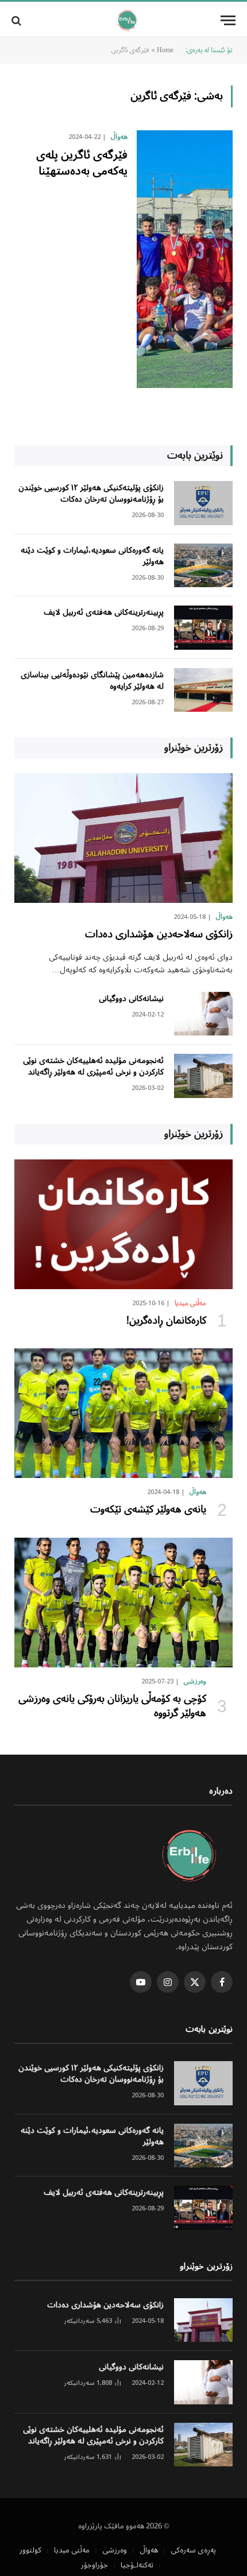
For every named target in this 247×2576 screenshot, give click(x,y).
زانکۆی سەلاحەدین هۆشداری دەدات (159, 934)
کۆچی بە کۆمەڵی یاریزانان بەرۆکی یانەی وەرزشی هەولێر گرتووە (111, 1706)
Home (165, 51)
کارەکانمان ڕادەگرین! (166, 1321)
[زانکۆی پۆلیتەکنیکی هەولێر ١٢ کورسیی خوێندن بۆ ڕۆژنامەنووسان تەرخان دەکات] (203, 503)
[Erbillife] (128, 20)
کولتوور (30, 2550)
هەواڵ (149, 2550)
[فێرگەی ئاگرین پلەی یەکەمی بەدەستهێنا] (185, 259)
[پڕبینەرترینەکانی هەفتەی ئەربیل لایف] (203, 628)
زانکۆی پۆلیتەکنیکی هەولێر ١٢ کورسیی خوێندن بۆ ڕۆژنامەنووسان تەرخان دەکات (91, 494)
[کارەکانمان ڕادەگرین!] (123, 1224)
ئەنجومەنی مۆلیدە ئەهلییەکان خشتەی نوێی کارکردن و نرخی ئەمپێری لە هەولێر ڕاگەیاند (93, 1066)
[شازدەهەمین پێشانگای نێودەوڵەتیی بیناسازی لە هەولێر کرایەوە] (203, 690)
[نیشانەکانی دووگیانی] (203, 1014)
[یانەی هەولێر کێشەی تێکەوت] (123, 1413)
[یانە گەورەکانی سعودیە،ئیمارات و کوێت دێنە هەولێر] (203, 566)
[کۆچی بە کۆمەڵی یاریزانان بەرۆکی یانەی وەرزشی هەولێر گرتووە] (123, 1603)
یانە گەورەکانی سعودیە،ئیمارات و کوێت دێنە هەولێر (92, 556)
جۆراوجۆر (94, 2565)
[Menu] (228, 20)
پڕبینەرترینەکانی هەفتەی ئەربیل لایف (104, 612)
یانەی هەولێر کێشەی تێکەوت (148, 1510)
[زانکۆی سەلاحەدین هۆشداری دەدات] (123, 838)
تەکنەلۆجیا (137, 2565)
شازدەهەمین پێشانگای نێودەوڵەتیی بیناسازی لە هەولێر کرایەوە (92, 681)
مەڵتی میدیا (72, 2550)
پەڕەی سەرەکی (193, 2550)
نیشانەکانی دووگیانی (131, 999)
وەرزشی (115, 2550)
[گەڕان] (18, 20)
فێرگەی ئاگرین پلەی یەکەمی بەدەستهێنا (82, 163)
